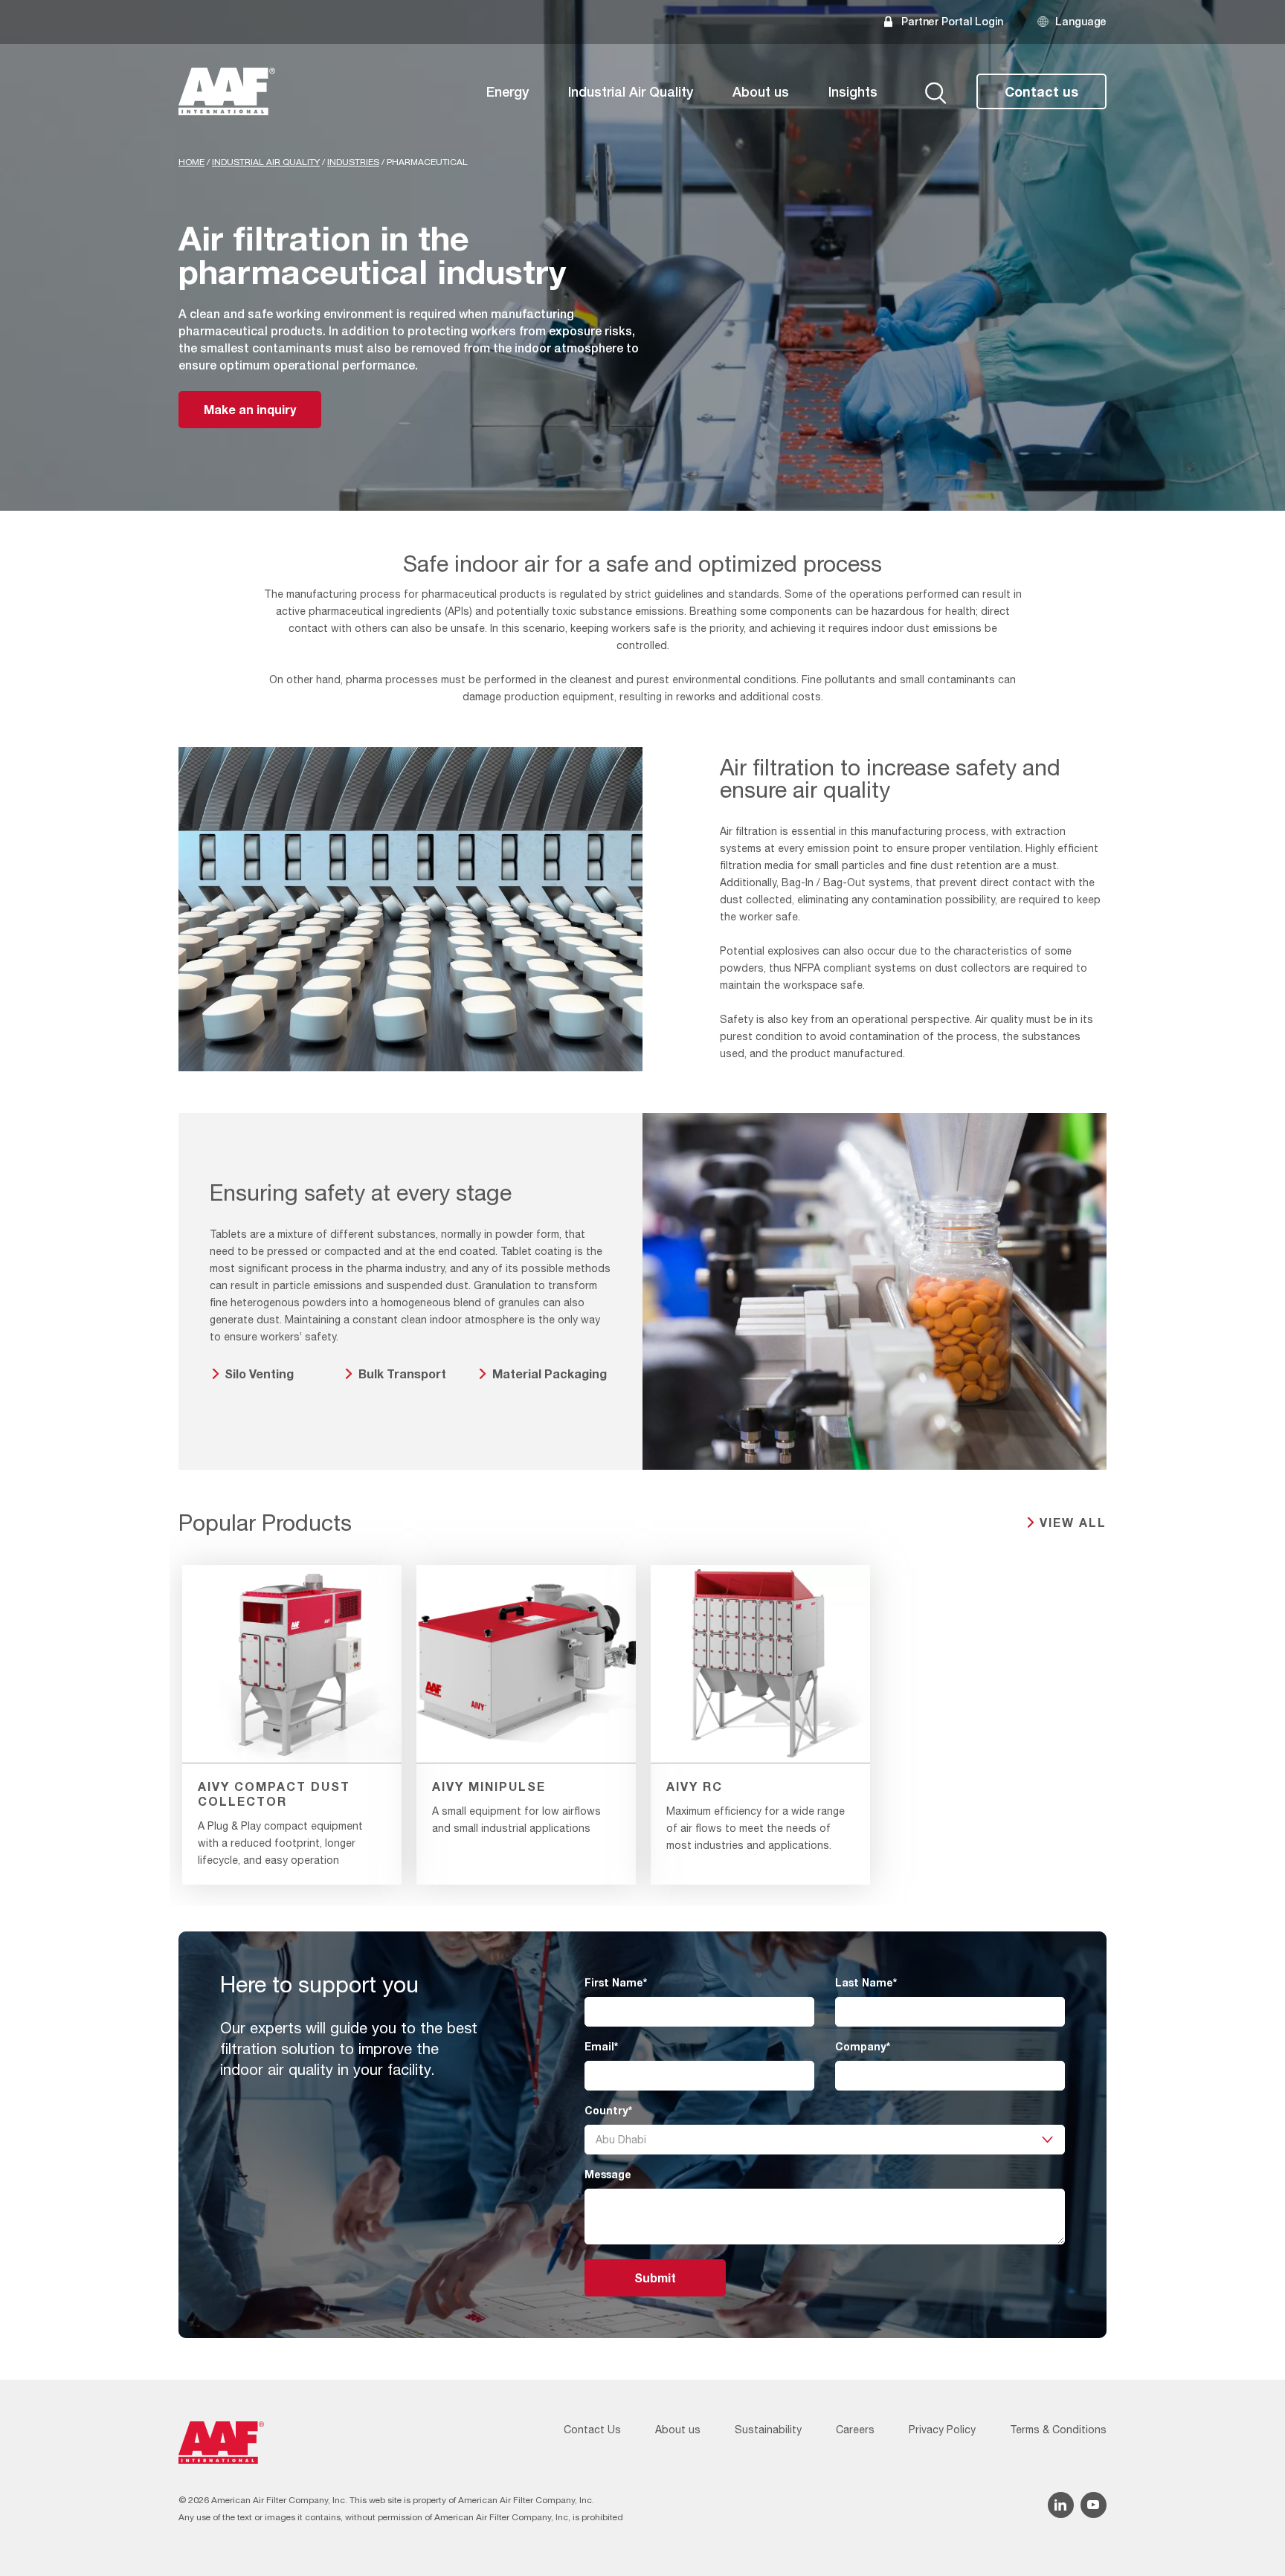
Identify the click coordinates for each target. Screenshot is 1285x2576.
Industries (353, 162)
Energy (508, 91)
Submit (655, 2278)
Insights (853, 91)
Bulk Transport (402, 1373)
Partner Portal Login (952, 21)
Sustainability (768, 2430)
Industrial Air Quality (631, 91)
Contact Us (592, 2430)
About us (761, 91)
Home (191, 162)
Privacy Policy (942, 2430)
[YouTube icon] (1094, 2505)
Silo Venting (259, 1373)
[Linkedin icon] (1061, 2505)
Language (1081, 21)
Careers (855, 2430)
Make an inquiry (250, 409)
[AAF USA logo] (227, 91)
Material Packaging (550, 1373)
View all (1073, 1522)
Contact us (1041, 91)
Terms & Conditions (1058, 2430)
